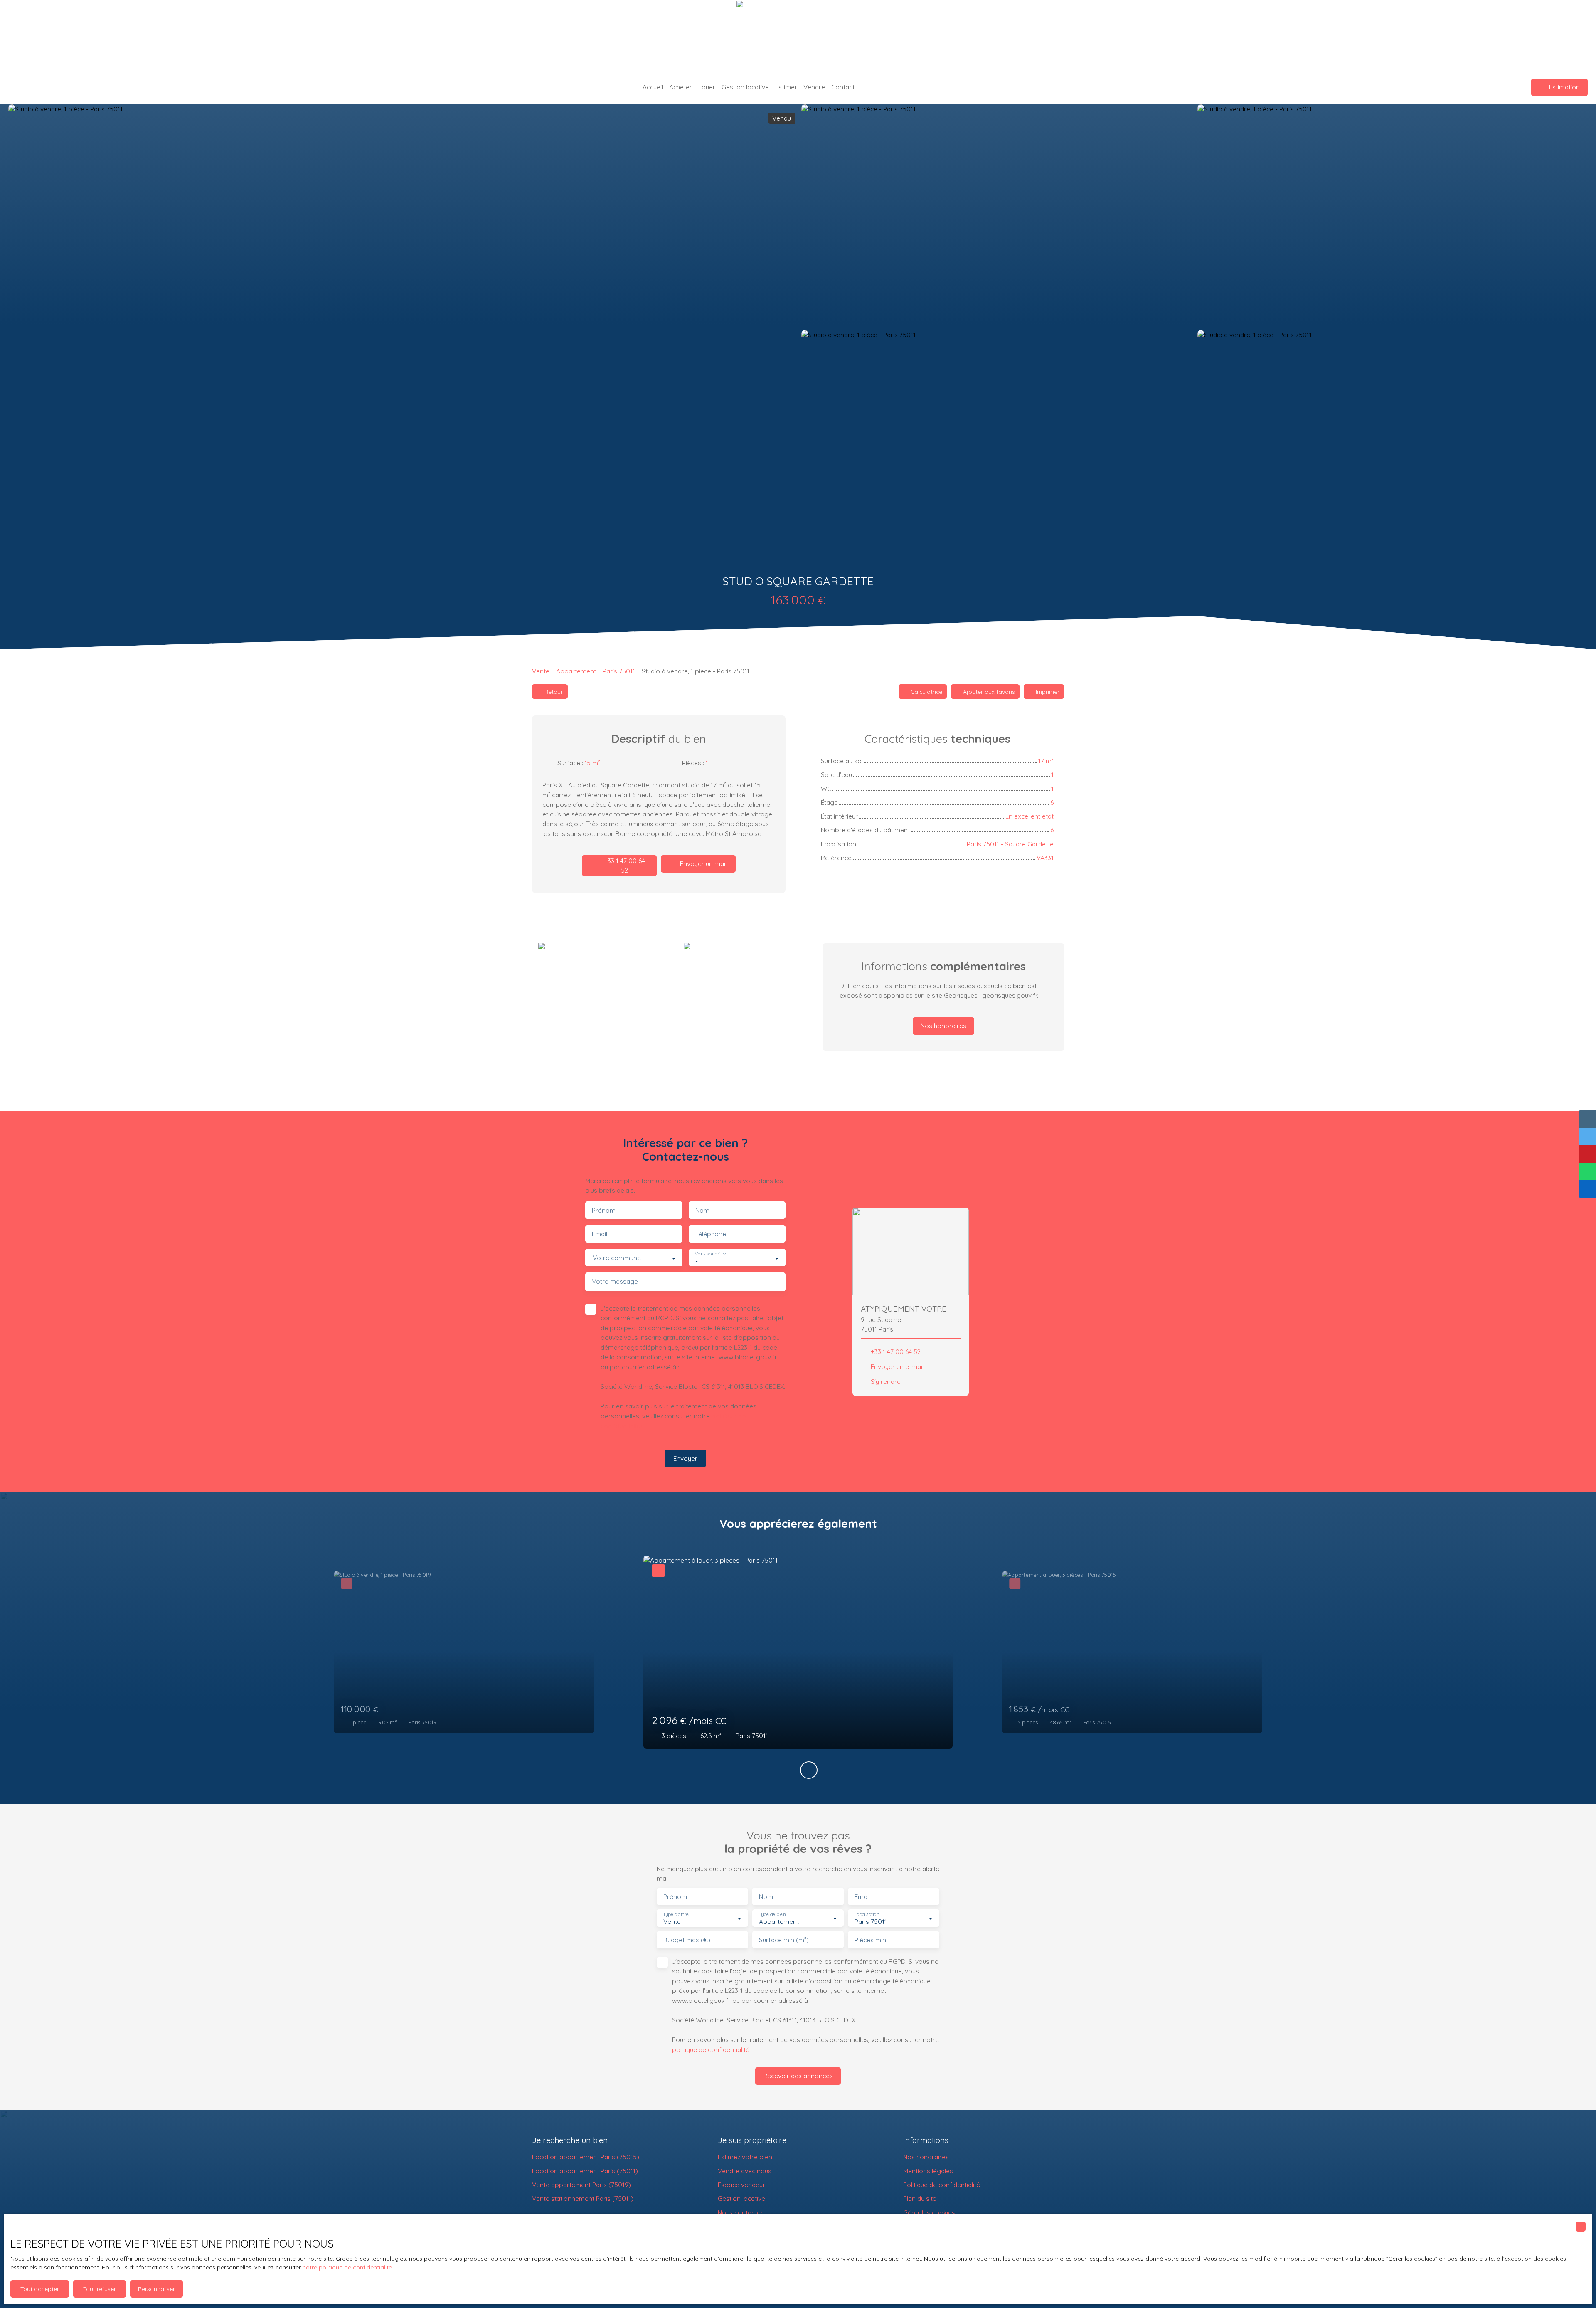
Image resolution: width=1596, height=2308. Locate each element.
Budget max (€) (687, 1940)
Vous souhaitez (711, 1254)
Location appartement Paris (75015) (586, 2157)
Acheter (681, 87)
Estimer (786, 87)
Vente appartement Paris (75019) (581, 2185)
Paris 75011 (619, 671)
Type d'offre (676, 1914)
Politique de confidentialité (942, 2185)
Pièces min (870, 1940)
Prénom (604, 1210)
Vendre (814, 87)
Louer (707, 87)
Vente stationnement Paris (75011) (583, 2198)
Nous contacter (740, 2212)
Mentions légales (928, 2171)
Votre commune (617, 1258)
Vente (541, 671)
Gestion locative (745, 87)
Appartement (576, 671)
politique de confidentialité (711, 2049)
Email (600, 1234)
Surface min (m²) (784, 1940)
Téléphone (711, 1234)
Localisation (867, 1914)
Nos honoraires (926, 2157)
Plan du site (920, 2198)
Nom (702, 1210)
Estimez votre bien (745, 2157)
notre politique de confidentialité (347, 2267)
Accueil (653, 87)
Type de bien (772, 1914)
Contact (843, 87)
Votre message (615, 1281)
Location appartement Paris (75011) (585, 2171)
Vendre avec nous (745, 2171)
